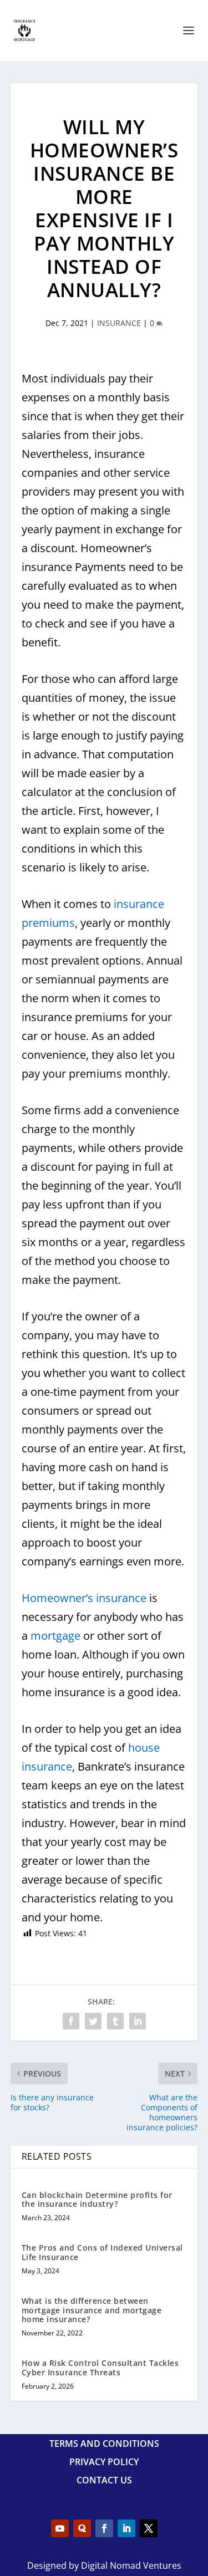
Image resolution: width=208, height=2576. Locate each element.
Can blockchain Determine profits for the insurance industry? (97, 2200)
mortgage (55, 1636)
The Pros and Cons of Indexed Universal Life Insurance (102, 2252)
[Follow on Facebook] (104, 2528)
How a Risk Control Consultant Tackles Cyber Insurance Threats (100, 2368)
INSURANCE (119, 323)
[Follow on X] (149, 2528)
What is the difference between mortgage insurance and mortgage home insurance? (92, 2310)
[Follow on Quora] (82, 2528)
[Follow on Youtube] (60, 2528)
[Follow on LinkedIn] (126, 2528)
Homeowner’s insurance (84, 1598)
